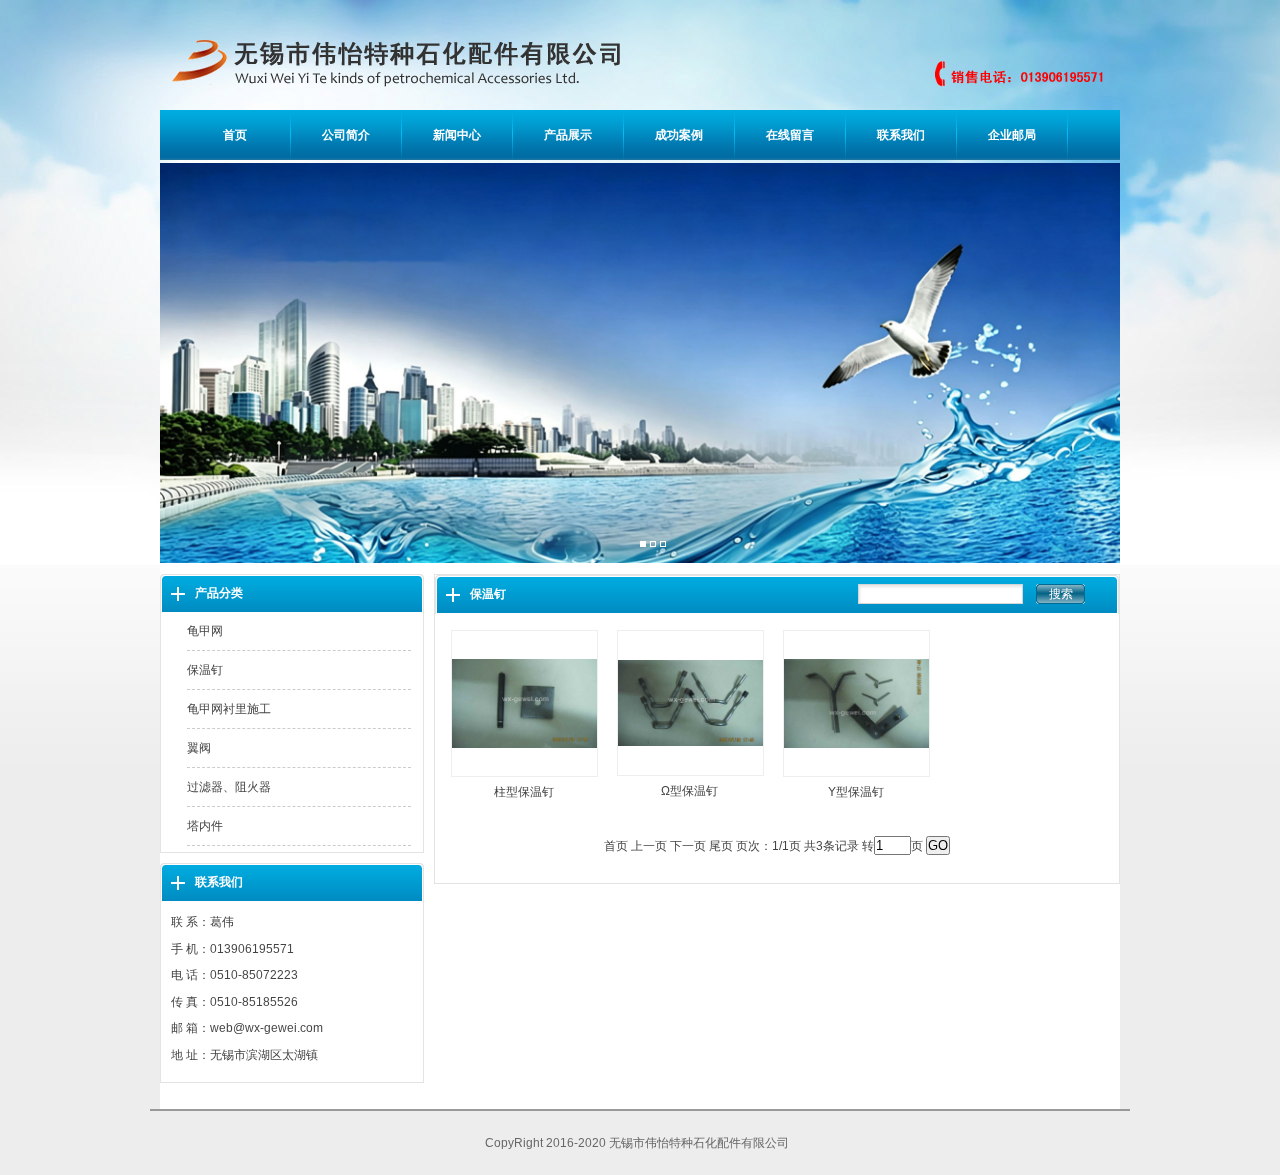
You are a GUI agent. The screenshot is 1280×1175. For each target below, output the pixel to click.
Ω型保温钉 (689, 791)
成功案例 (679, 135)
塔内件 (205, 826)
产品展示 (568, 135)
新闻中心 (457, 135)
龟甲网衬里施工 (229, 709)
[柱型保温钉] (524, 778)
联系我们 (901, 135)
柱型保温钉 (524, 792)
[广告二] (653, 545)
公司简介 (346, 135)
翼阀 (199, 748)
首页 (235, 135)
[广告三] (663, 545)
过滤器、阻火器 (229, 787)
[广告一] (643, 545)
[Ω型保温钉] (690, 777)
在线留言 (790, 135)
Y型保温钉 (856, 792)
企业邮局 (1012, 135)
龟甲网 (205, 631)
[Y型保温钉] (856, 778)
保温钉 (205, 670)
